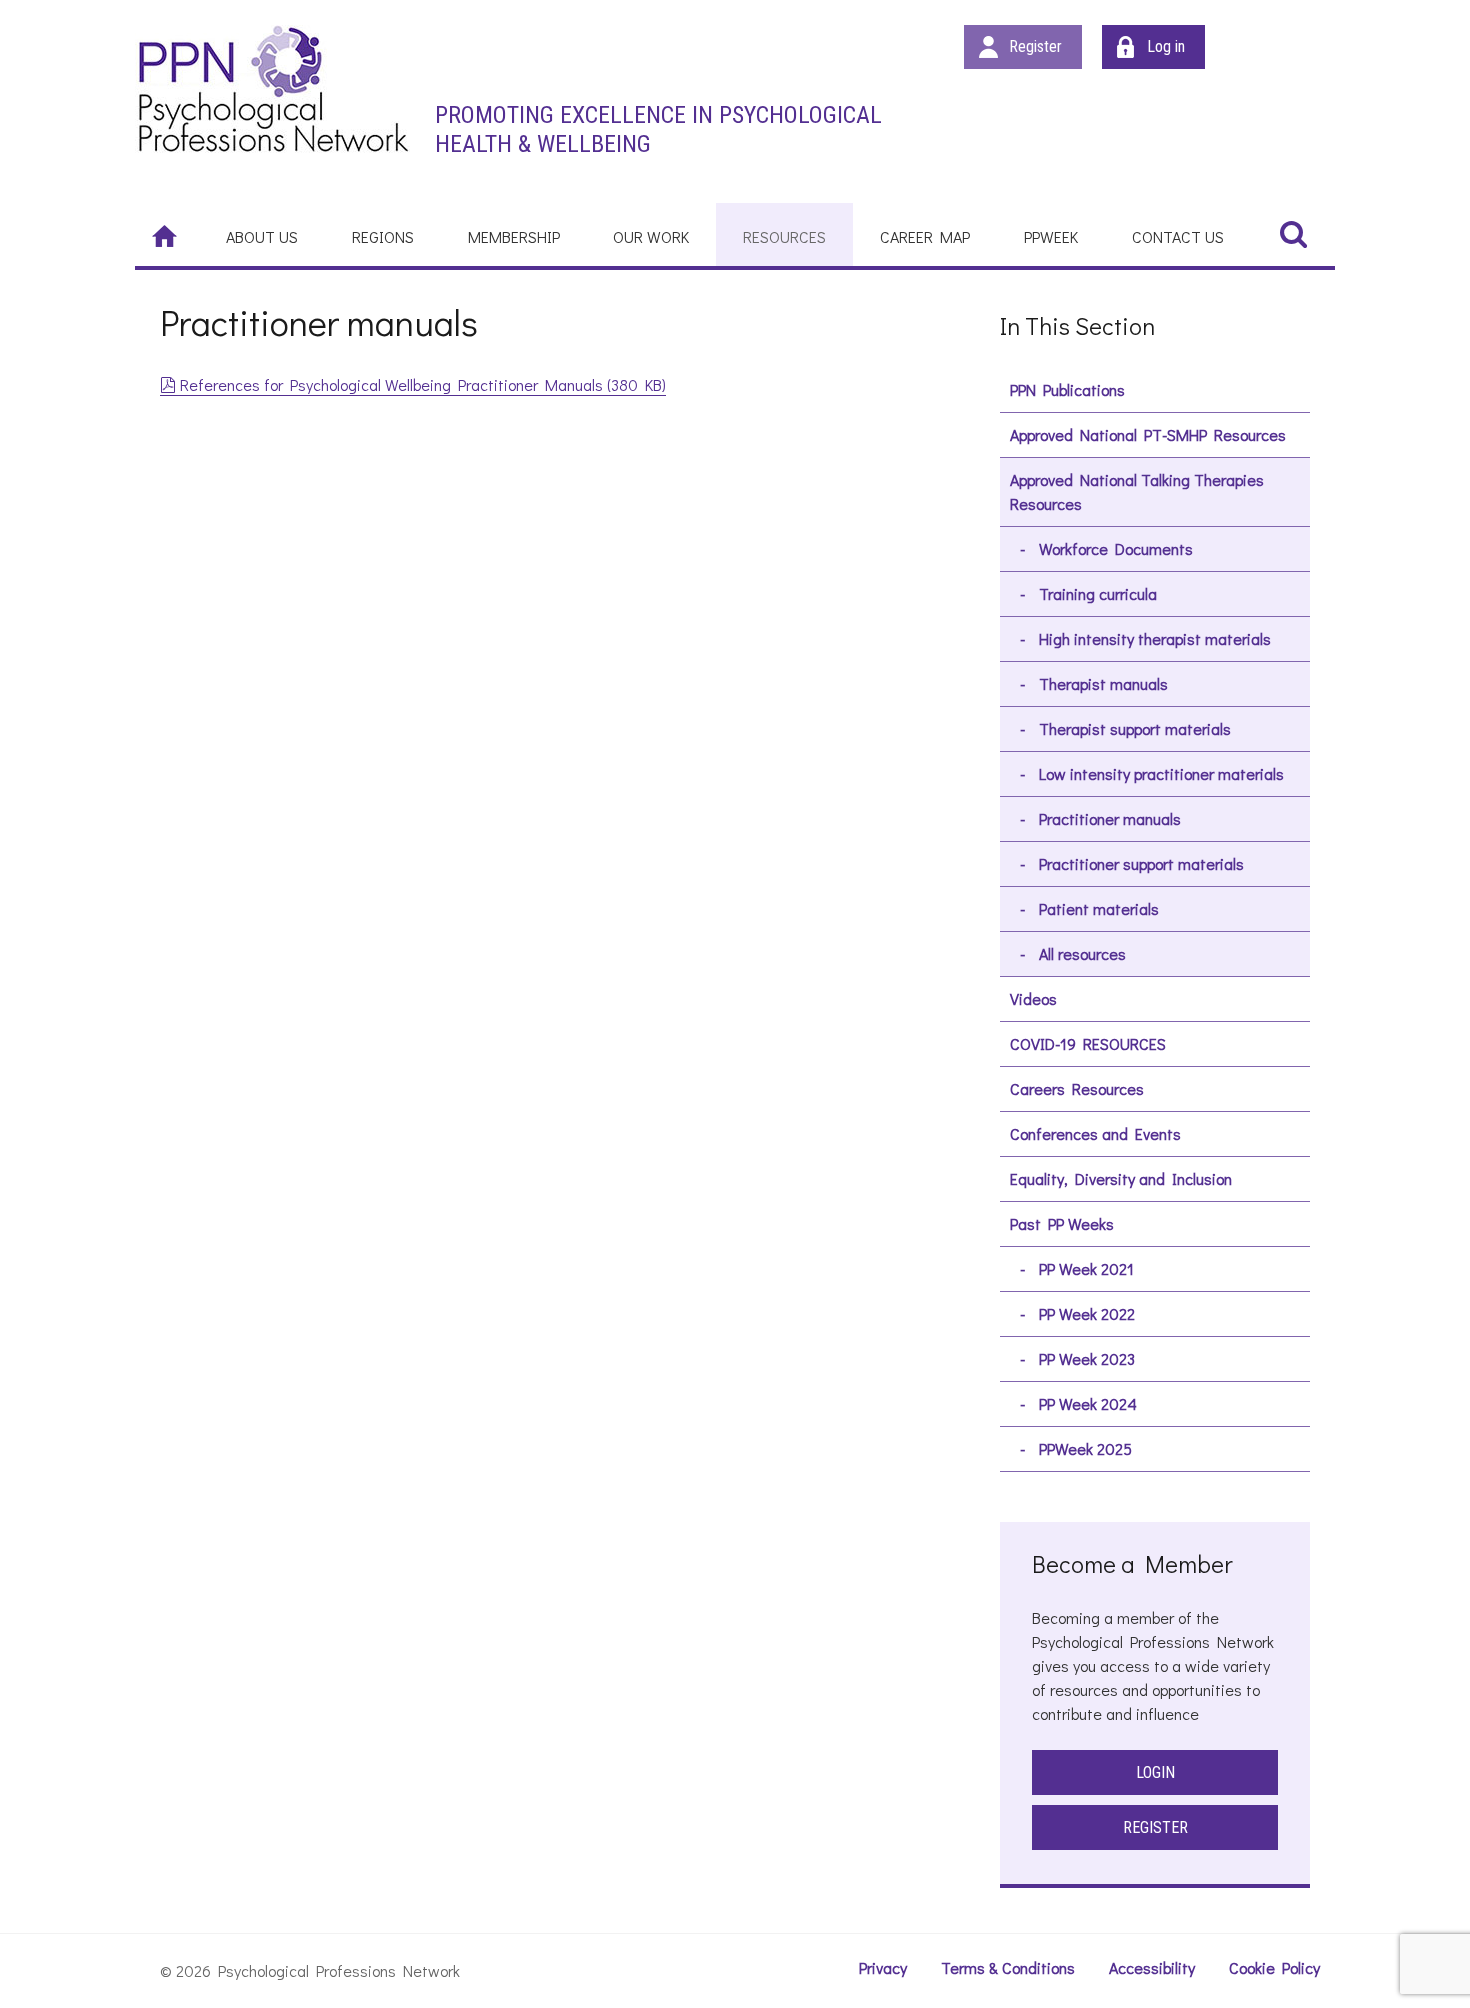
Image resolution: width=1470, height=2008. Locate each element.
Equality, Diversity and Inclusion (1121, 1178)
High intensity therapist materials (1155, 638)
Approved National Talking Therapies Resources (1137, 491)
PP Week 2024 (1088, 1403)
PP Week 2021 (1086, 1268)
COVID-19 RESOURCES (1088, 1043)
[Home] (167, 235)
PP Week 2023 (1087, 1358)
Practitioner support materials (1141, 863)
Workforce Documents (1116, 548)
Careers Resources (1077, 1088)
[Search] (1293, 233)
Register (1035, 46)
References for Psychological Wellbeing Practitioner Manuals (422, 384)
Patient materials (1099, 908)
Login (1155, 1772)
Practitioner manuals (1110, 818)
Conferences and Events (1095, 1133)
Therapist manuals (1103, 683)
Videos (1033, 998)
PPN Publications (1067, 389)
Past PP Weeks (1062, 1223)
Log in (1166, 46)
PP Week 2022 (1087, 1313)
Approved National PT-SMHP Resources (1148, 434)
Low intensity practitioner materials (1161, 773)
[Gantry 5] (272, 88)
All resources (1082, 953)
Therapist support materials (1135, 728)
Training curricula (1098, 593)
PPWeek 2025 (1085, 1448)
